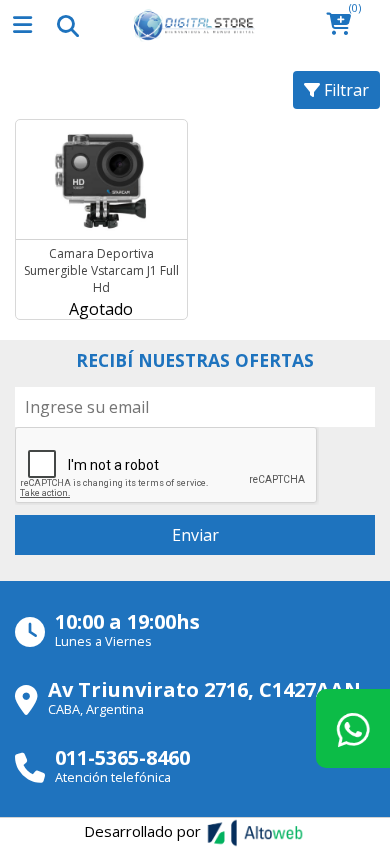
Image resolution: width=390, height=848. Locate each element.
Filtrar (344, 90)
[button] (344, 25)
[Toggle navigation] (67, 25)
